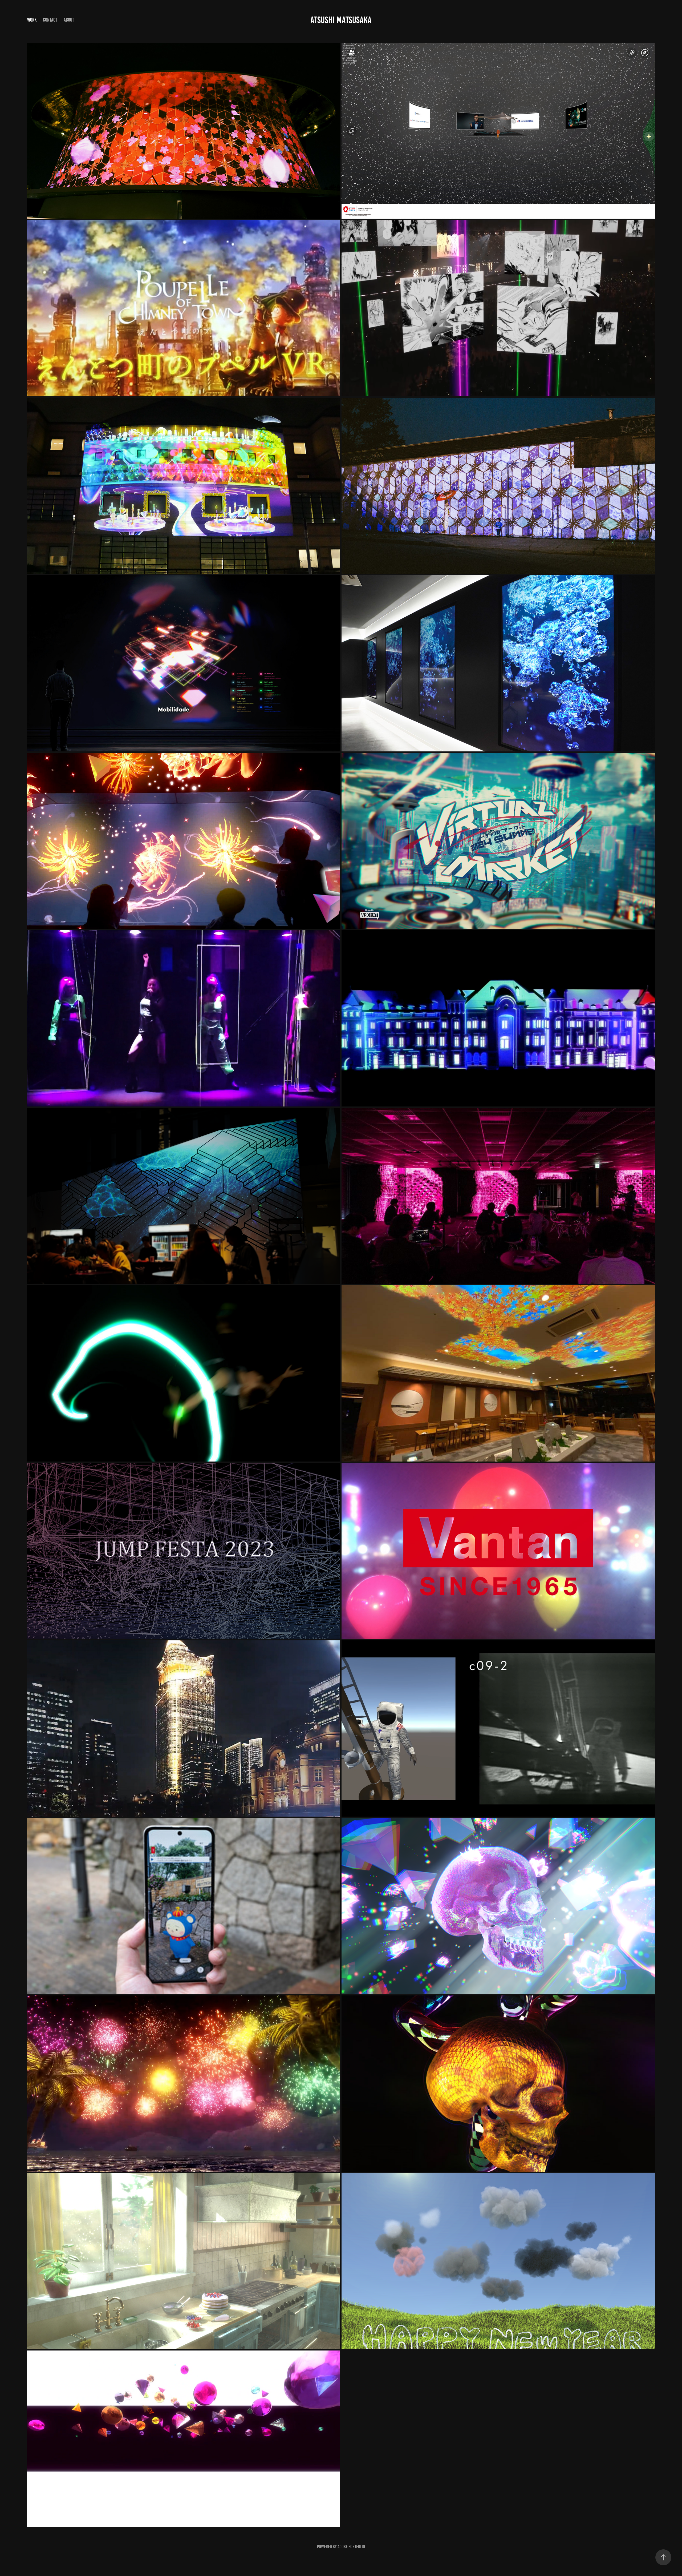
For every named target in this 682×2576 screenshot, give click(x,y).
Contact (50, 20)
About (69, 20)
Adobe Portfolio (351, 2547)
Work (32, 20)
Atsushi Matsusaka (341, 20)
